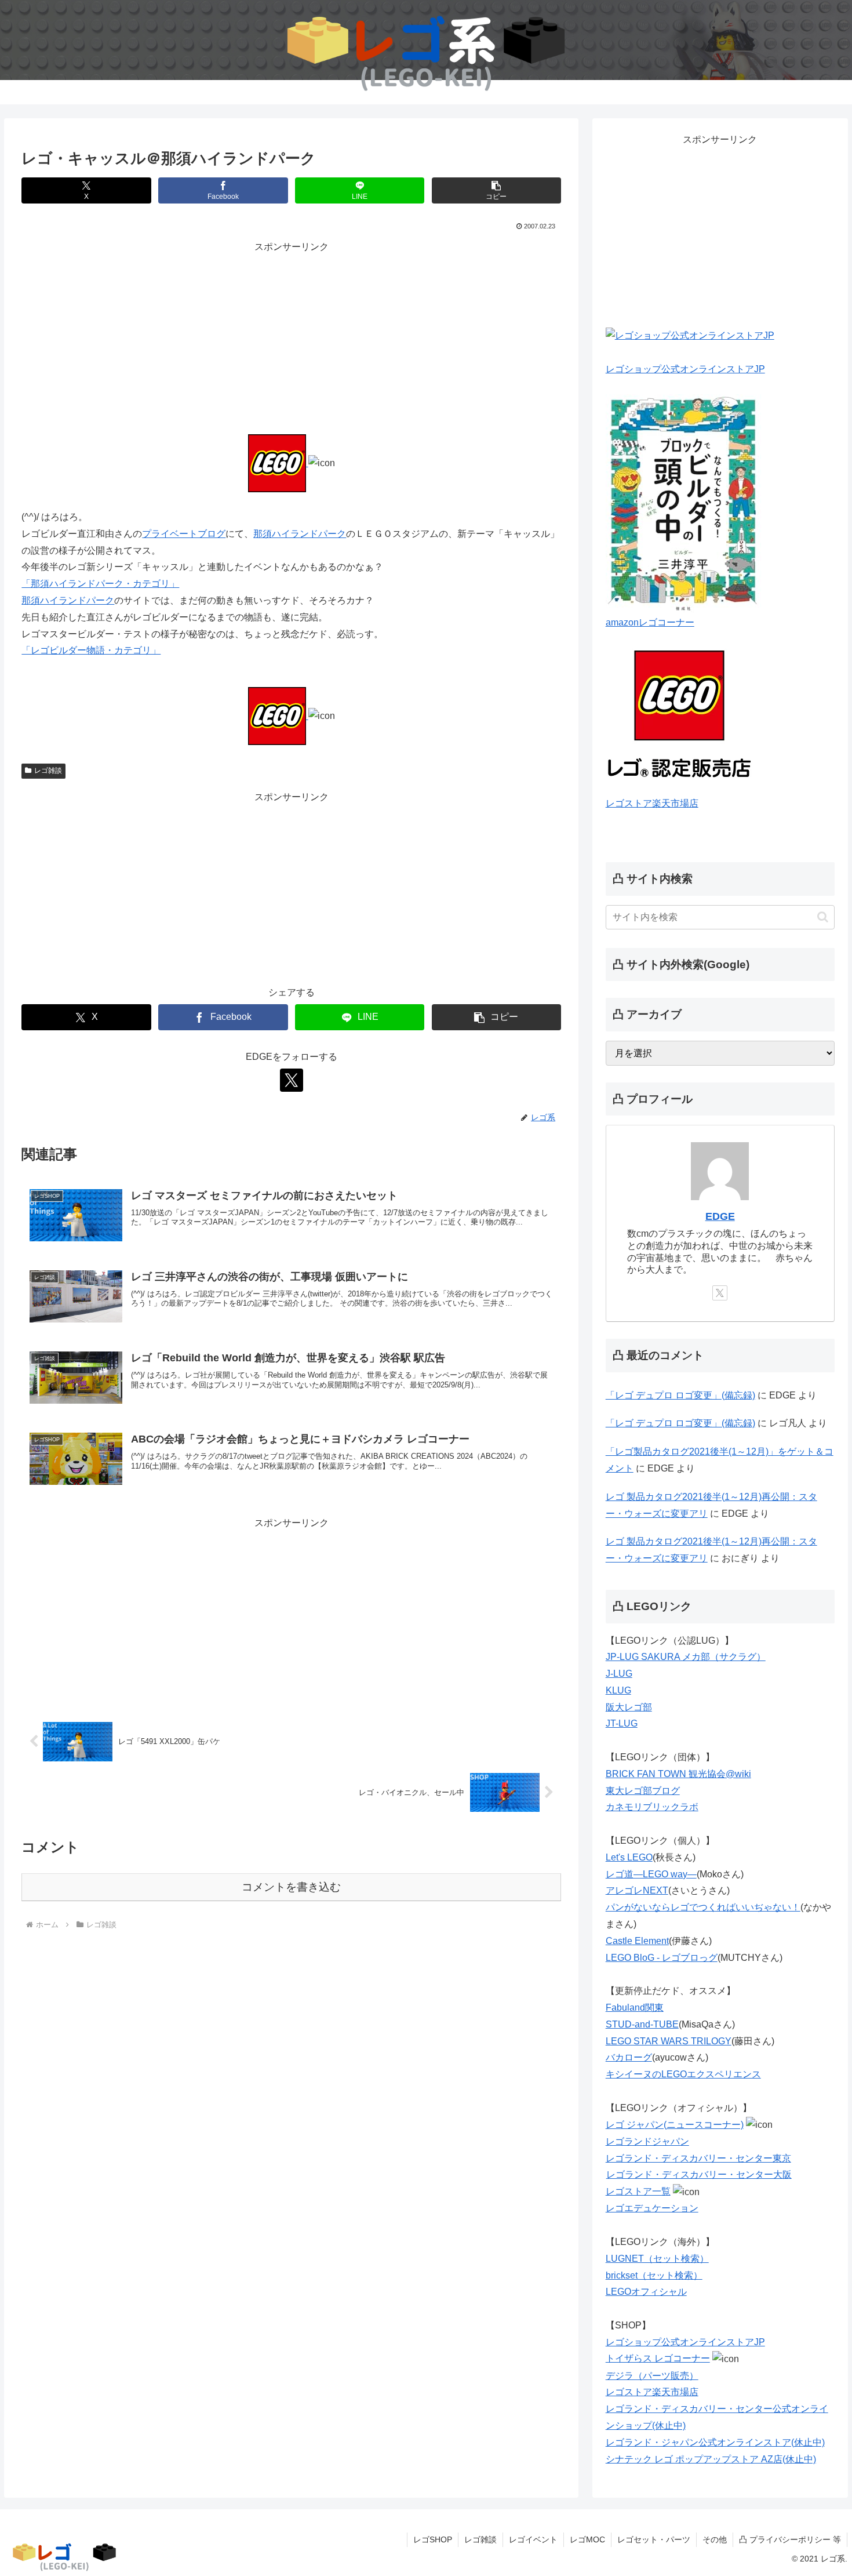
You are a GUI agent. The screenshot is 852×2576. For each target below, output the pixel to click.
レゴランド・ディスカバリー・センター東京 (698, 2158)
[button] (496, 190)
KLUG (618, 1690)
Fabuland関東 (635, 2008)
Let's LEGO (629, 1857)
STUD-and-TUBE (642, 2024)
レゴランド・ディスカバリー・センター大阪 (699, 2174)
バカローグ (629, 2057)
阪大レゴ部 (629, 1707)
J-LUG (619, 1674)
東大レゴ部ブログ (643, 1791)
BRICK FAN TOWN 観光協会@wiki (678, 1774)
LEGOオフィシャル (646, 2292)
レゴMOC (587, 2539)
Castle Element (637, 1941)
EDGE (720, 1216)
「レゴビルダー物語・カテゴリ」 (91, 650)
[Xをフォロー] (292, 1080)
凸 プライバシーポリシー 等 (790, 2539)
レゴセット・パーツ (654, 2539)
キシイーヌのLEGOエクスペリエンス (683, 2074)
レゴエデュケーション (652, 2208)
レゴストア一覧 (638, 2191)
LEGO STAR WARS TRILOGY (669, 2041)
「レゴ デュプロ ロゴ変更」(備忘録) (680, 1395)
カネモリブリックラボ (652, 1807)
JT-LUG (622, 1723)
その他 (715, 2539)
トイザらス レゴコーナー (658, 2358)
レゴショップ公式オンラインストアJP (685, 369)
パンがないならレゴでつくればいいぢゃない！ (703, 1907)
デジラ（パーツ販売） (652, 2376)
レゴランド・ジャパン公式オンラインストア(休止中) (715, 2442)
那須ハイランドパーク (300, 534)
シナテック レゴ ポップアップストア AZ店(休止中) (711, 2459)
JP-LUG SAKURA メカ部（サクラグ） (686, 1657)
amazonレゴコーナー (650, 622)
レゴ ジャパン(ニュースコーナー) (675, 2125)
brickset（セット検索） (654, 2275)
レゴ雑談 (48, 771)
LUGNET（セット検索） (657, 2259)
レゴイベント (533, 2539)
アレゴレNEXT (637, 1890)
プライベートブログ (184, 534)
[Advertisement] (291, 337)
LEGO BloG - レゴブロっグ (662, 1958)
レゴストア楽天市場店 (652, 803)
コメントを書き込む (291, 1887)
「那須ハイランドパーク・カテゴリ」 (100, 584)
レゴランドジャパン (647, 2141)
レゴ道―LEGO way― (651, 1874)
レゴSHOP (433, 2539)
